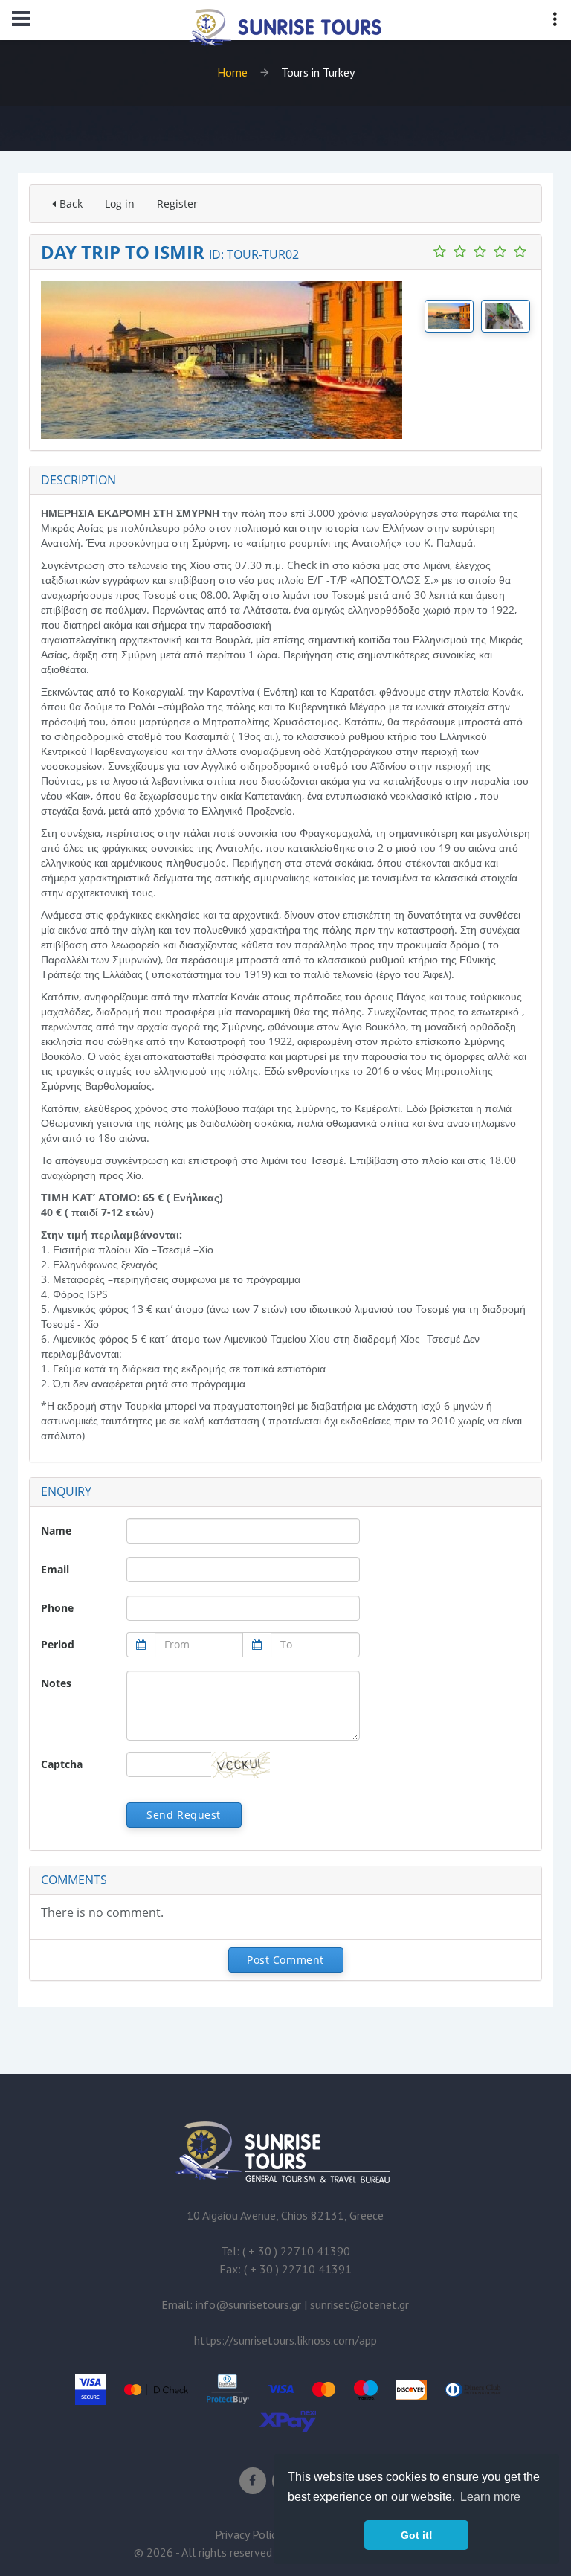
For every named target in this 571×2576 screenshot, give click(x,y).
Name (56, 1530)
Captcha (62, 1764)
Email (55, 1569)
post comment (285, 1960)
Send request (184, 1815)
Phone (57, 1608)
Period (58, 1644)
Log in (120, 203)
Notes (56, 1683)
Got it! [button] (417, 2535)
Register (177, 203)
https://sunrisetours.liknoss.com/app (285, 2340)
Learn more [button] (490, 2497)
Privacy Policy (248, 2534)
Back (71, 203)
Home (232, 72)
